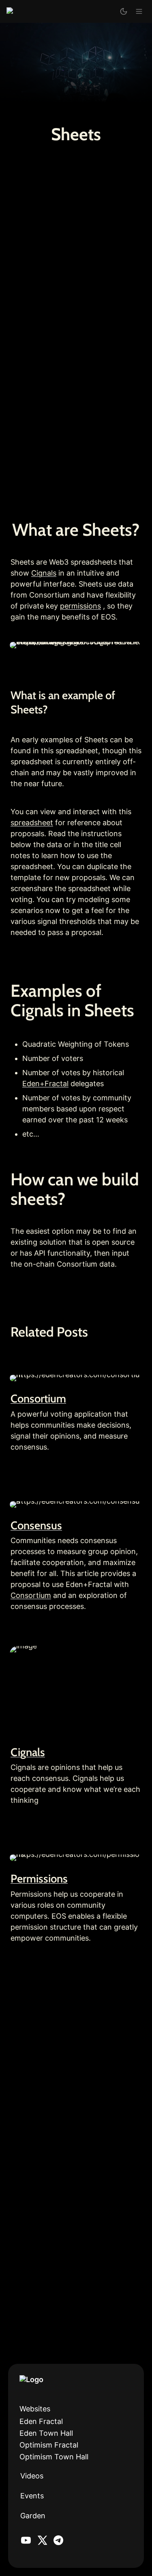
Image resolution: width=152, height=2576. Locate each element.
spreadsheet (32, 823)
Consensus (36, 1525)
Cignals (44, 573)
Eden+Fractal (45, 1084)
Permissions (39, 1879)
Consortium (38, 1399)
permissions (80, 606)
